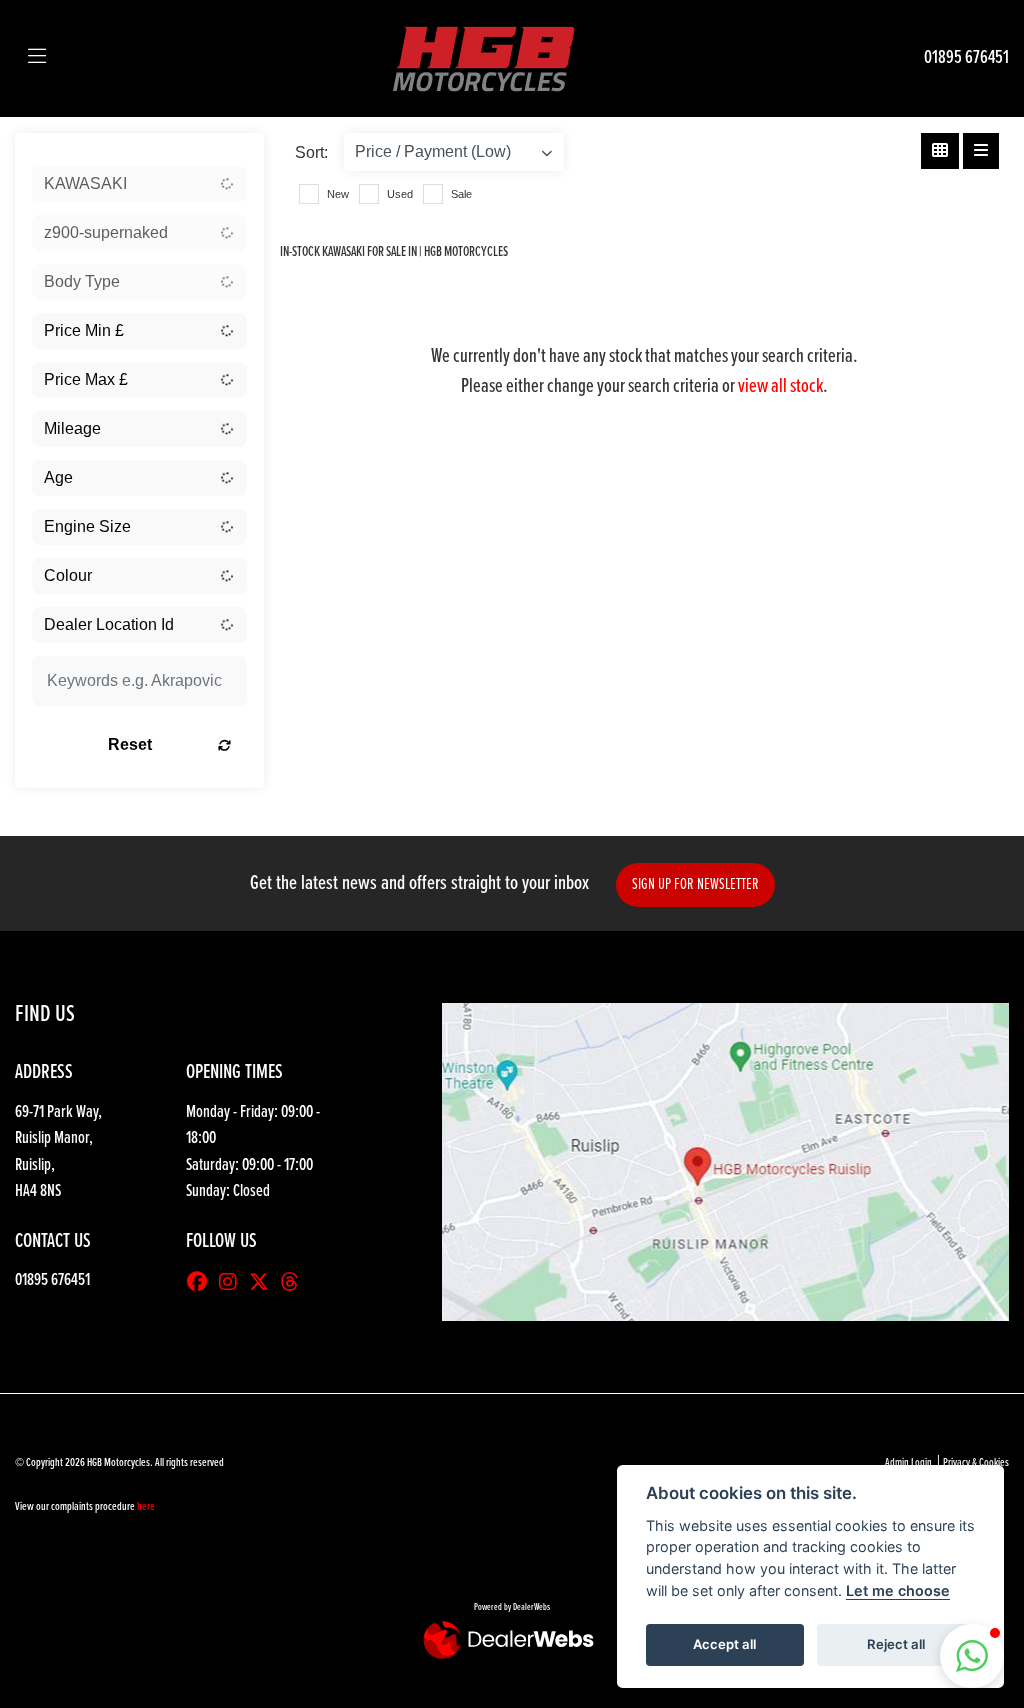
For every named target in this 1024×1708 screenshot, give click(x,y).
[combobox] (139, 184)
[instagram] (233, 1284)
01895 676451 (966, 58)
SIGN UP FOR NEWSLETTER (695, 884)
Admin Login (908, 1463)
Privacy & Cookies (976, 1463)
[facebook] (202, 1284)
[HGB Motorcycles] (482, 57)
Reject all (896, 1644)
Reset (130, 744)
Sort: (311, 152)
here (146, 1507)
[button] (972, 1656)
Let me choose (898, 1590)
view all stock (780, 387)
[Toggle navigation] (37, 58)
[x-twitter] (264, 1284)
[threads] (295, 1284)
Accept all (724, 1644)
